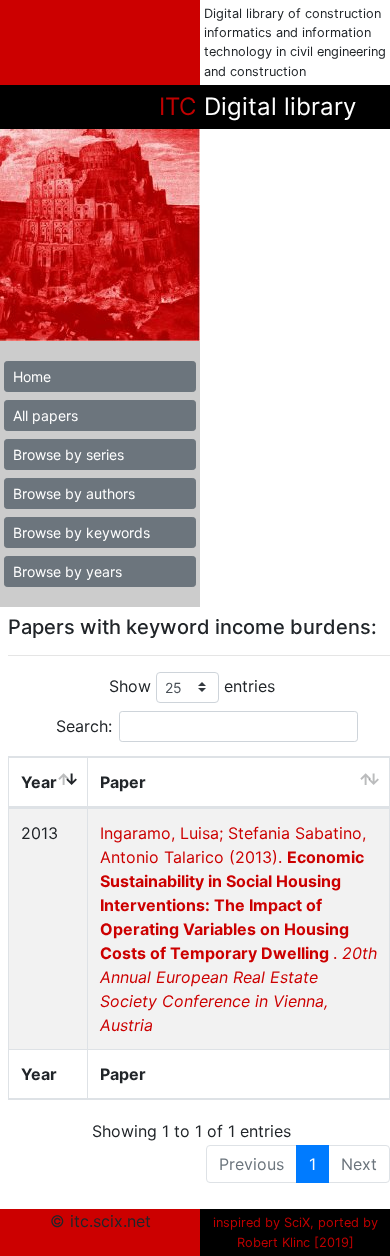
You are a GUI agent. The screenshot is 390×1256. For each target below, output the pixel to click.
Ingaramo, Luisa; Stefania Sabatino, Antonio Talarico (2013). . (238, 929)
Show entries (192, 686)
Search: (84, 726)
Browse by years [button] (67, 571)
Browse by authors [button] (74, 493)
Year (39, 782)
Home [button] (32, 376)
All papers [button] (45, 415)
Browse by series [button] (68, 454)
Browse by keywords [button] (81, 532)
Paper (123, 782)
